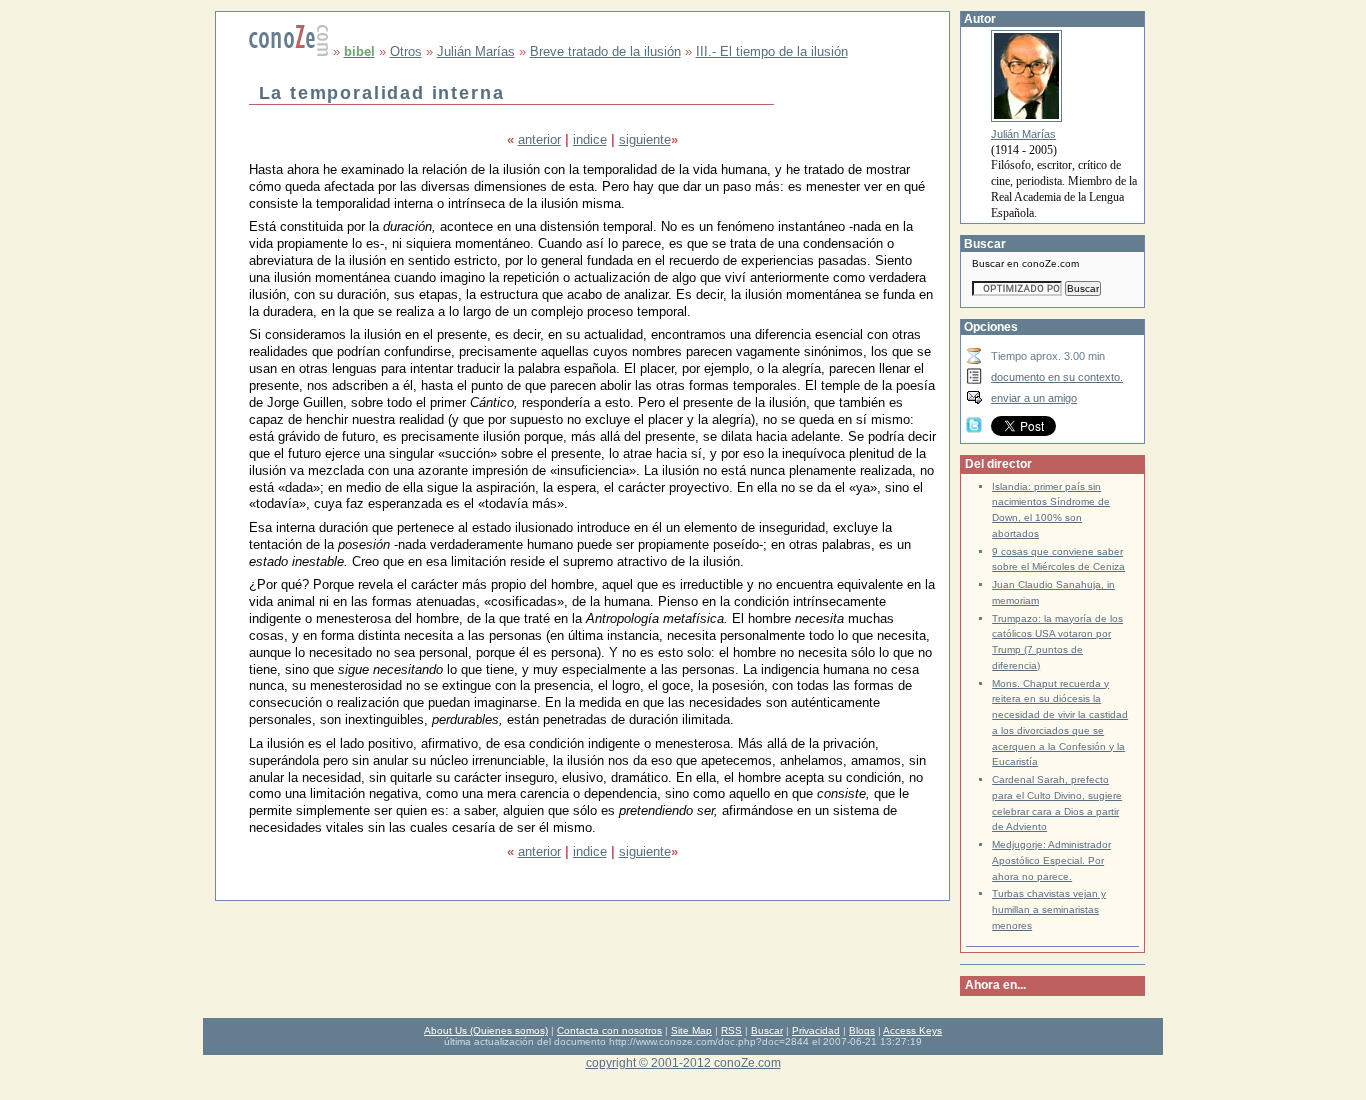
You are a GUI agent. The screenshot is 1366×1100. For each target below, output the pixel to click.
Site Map (691, 1030)
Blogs (862, 1030)
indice (590, 139)
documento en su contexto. (1057, 377)
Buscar (767, 1030)
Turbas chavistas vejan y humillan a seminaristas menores (1049, 909)
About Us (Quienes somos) (486, 1030)
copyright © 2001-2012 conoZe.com (683, 1062)
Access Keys (912, 1030)
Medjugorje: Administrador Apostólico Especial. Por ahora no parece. (1051, 860)
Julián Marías (476, 51)
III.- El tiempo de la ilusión (772, 51)
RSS (731, 1030)
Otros (406, 51)
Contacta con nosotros (609, 1030)
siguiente (645, 139)
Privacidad (816, 1030)
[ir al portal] (289, 51)
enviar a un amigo (1034, 398)
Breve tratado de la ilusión (605, 51)
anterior (539, 139)
